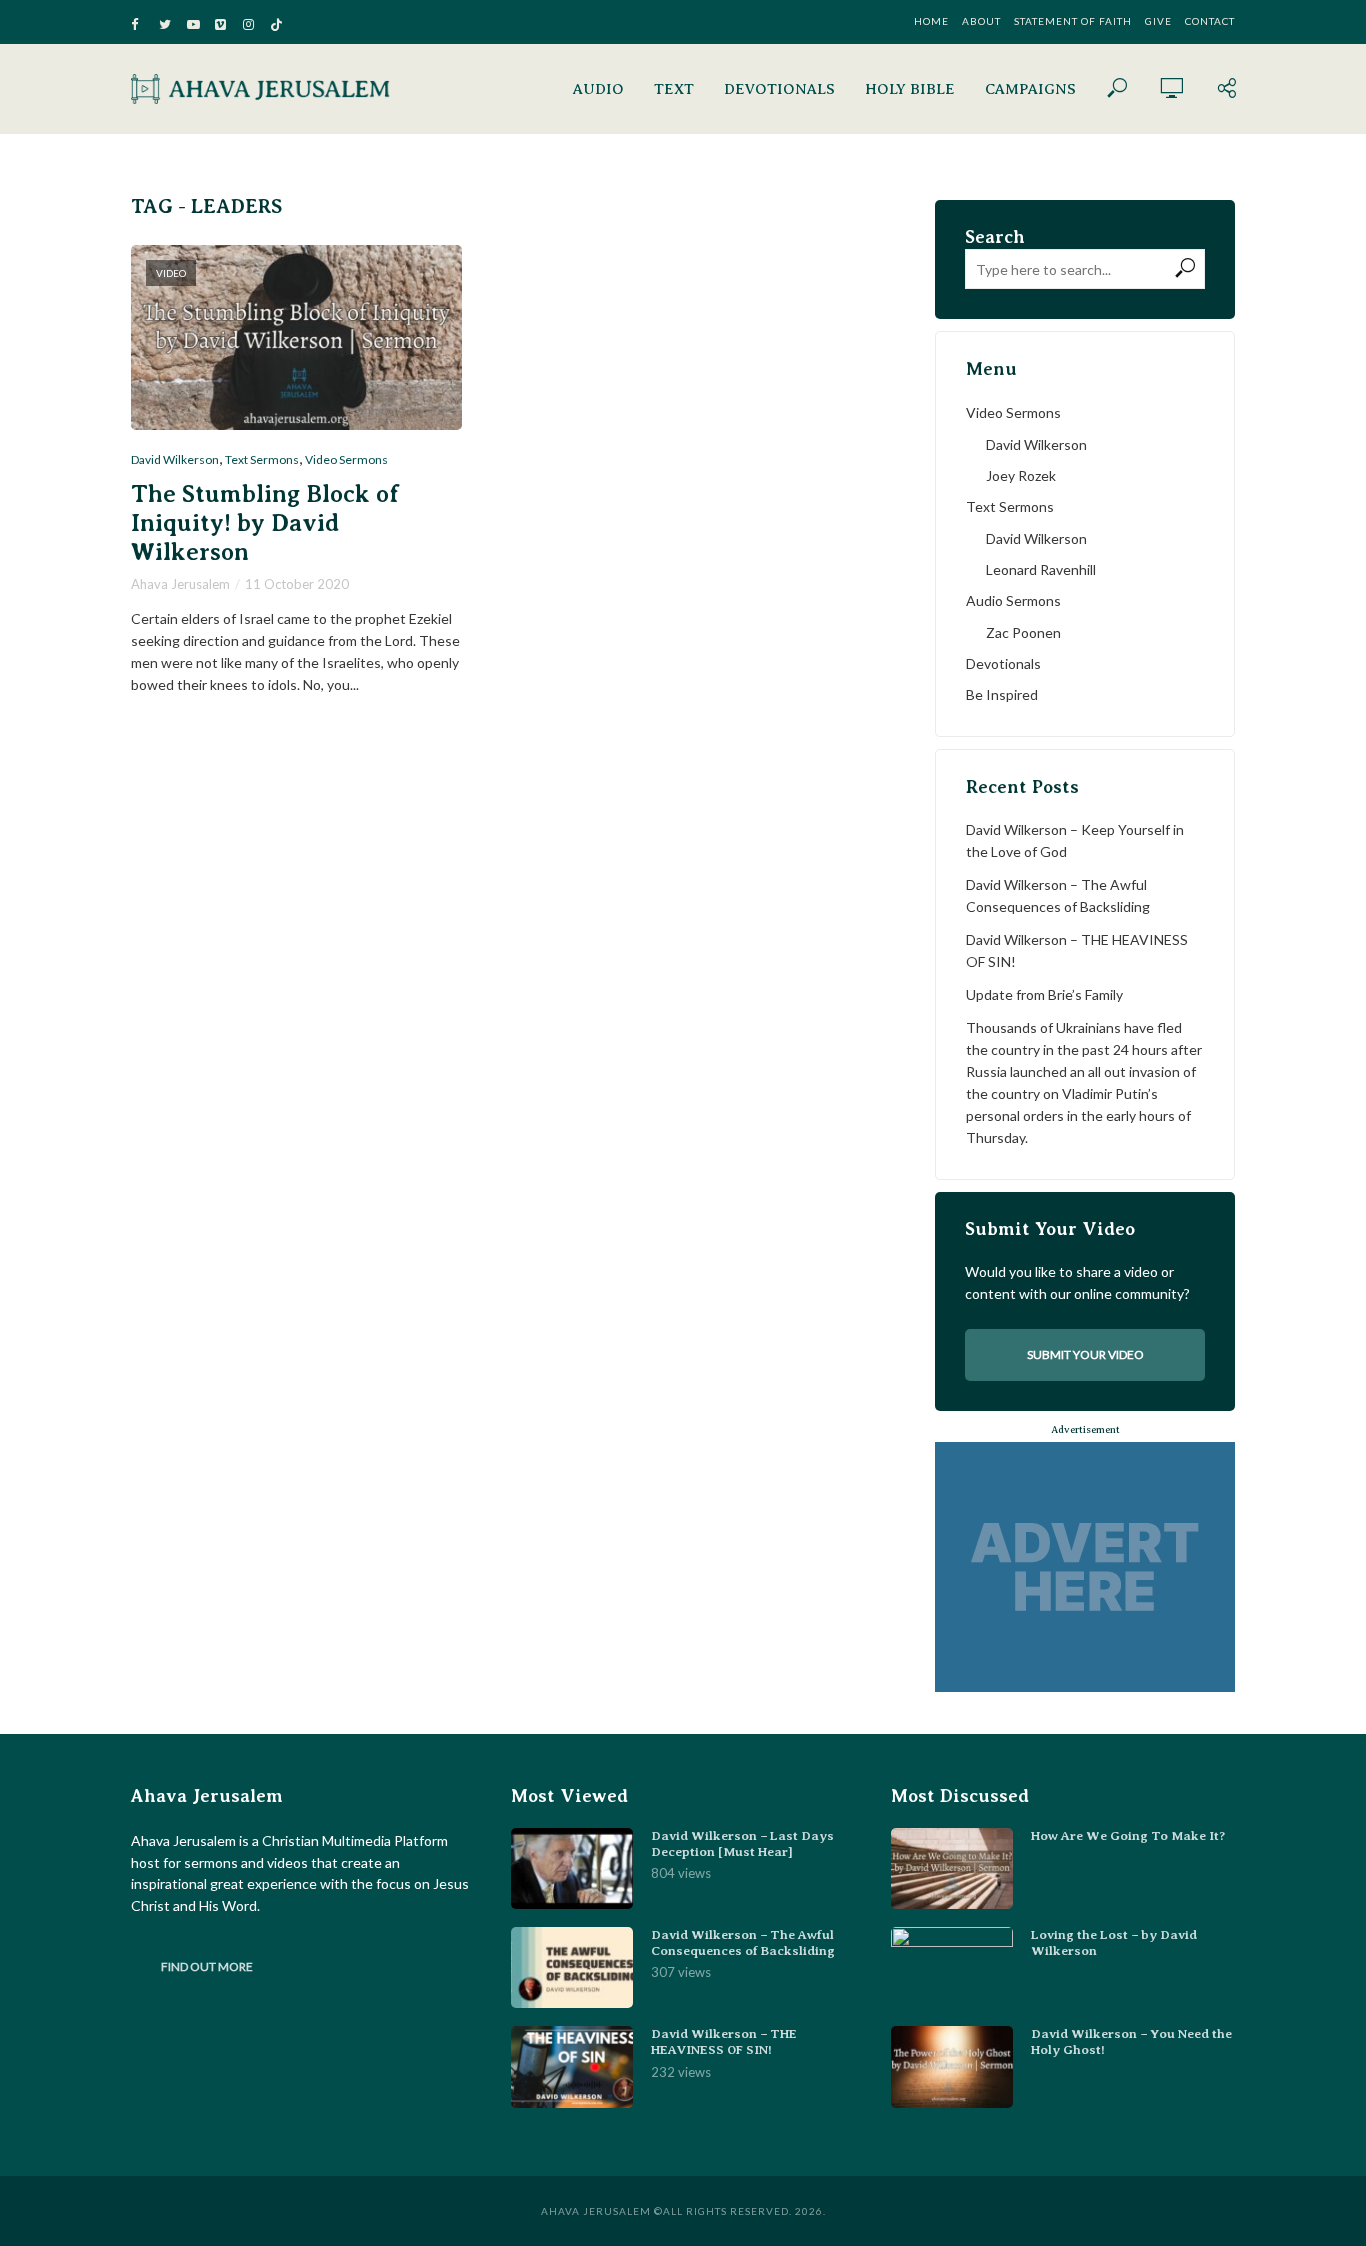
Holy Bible (910, 89)
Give (1158, 21)
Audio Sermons (1013, 600)
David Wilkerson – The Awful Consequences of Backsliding (1058, 895)
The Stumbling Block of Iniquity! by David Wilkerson (265, 523)
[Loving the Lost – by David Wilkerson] (952, 1967)
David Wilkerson (175, 459)
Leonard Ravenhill (1041, 569)
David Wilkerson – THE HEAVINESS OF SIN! (1077, 950)
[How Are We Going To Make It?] (952, 1868)
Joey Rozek (1021, 475)
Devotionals (779, 89)
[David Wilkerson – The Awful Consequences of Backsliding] (572, 1967)
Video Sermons (346, 459)
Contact (1210, 21)
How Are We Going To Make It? (1128, 1835)
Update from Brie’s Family (1044, 994)
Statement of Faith (1073, 21)
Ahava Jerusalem (180, 584)
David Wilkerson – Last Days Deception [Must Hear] (742, 1843)
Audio (598, 89)
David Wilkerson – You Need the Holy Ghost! (1131, 2041)
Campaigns (1030, 89)
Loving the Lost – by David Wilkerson (1114, 1942)
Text (674, 89)
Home (931, 21)
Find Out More (207, 1966)
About (981, 21)
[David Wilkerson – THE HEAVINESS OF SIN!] (572, 2066)
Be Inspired (1002, 694)
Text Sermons (262, 459)
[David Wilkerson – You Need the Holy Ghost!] (952, 2066)
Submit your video (1085, 1354)
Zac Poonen (1023, 632)
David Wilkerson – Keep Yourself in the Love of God (1075, 840)
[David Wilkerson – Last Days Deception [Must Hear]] (572, 1868)
